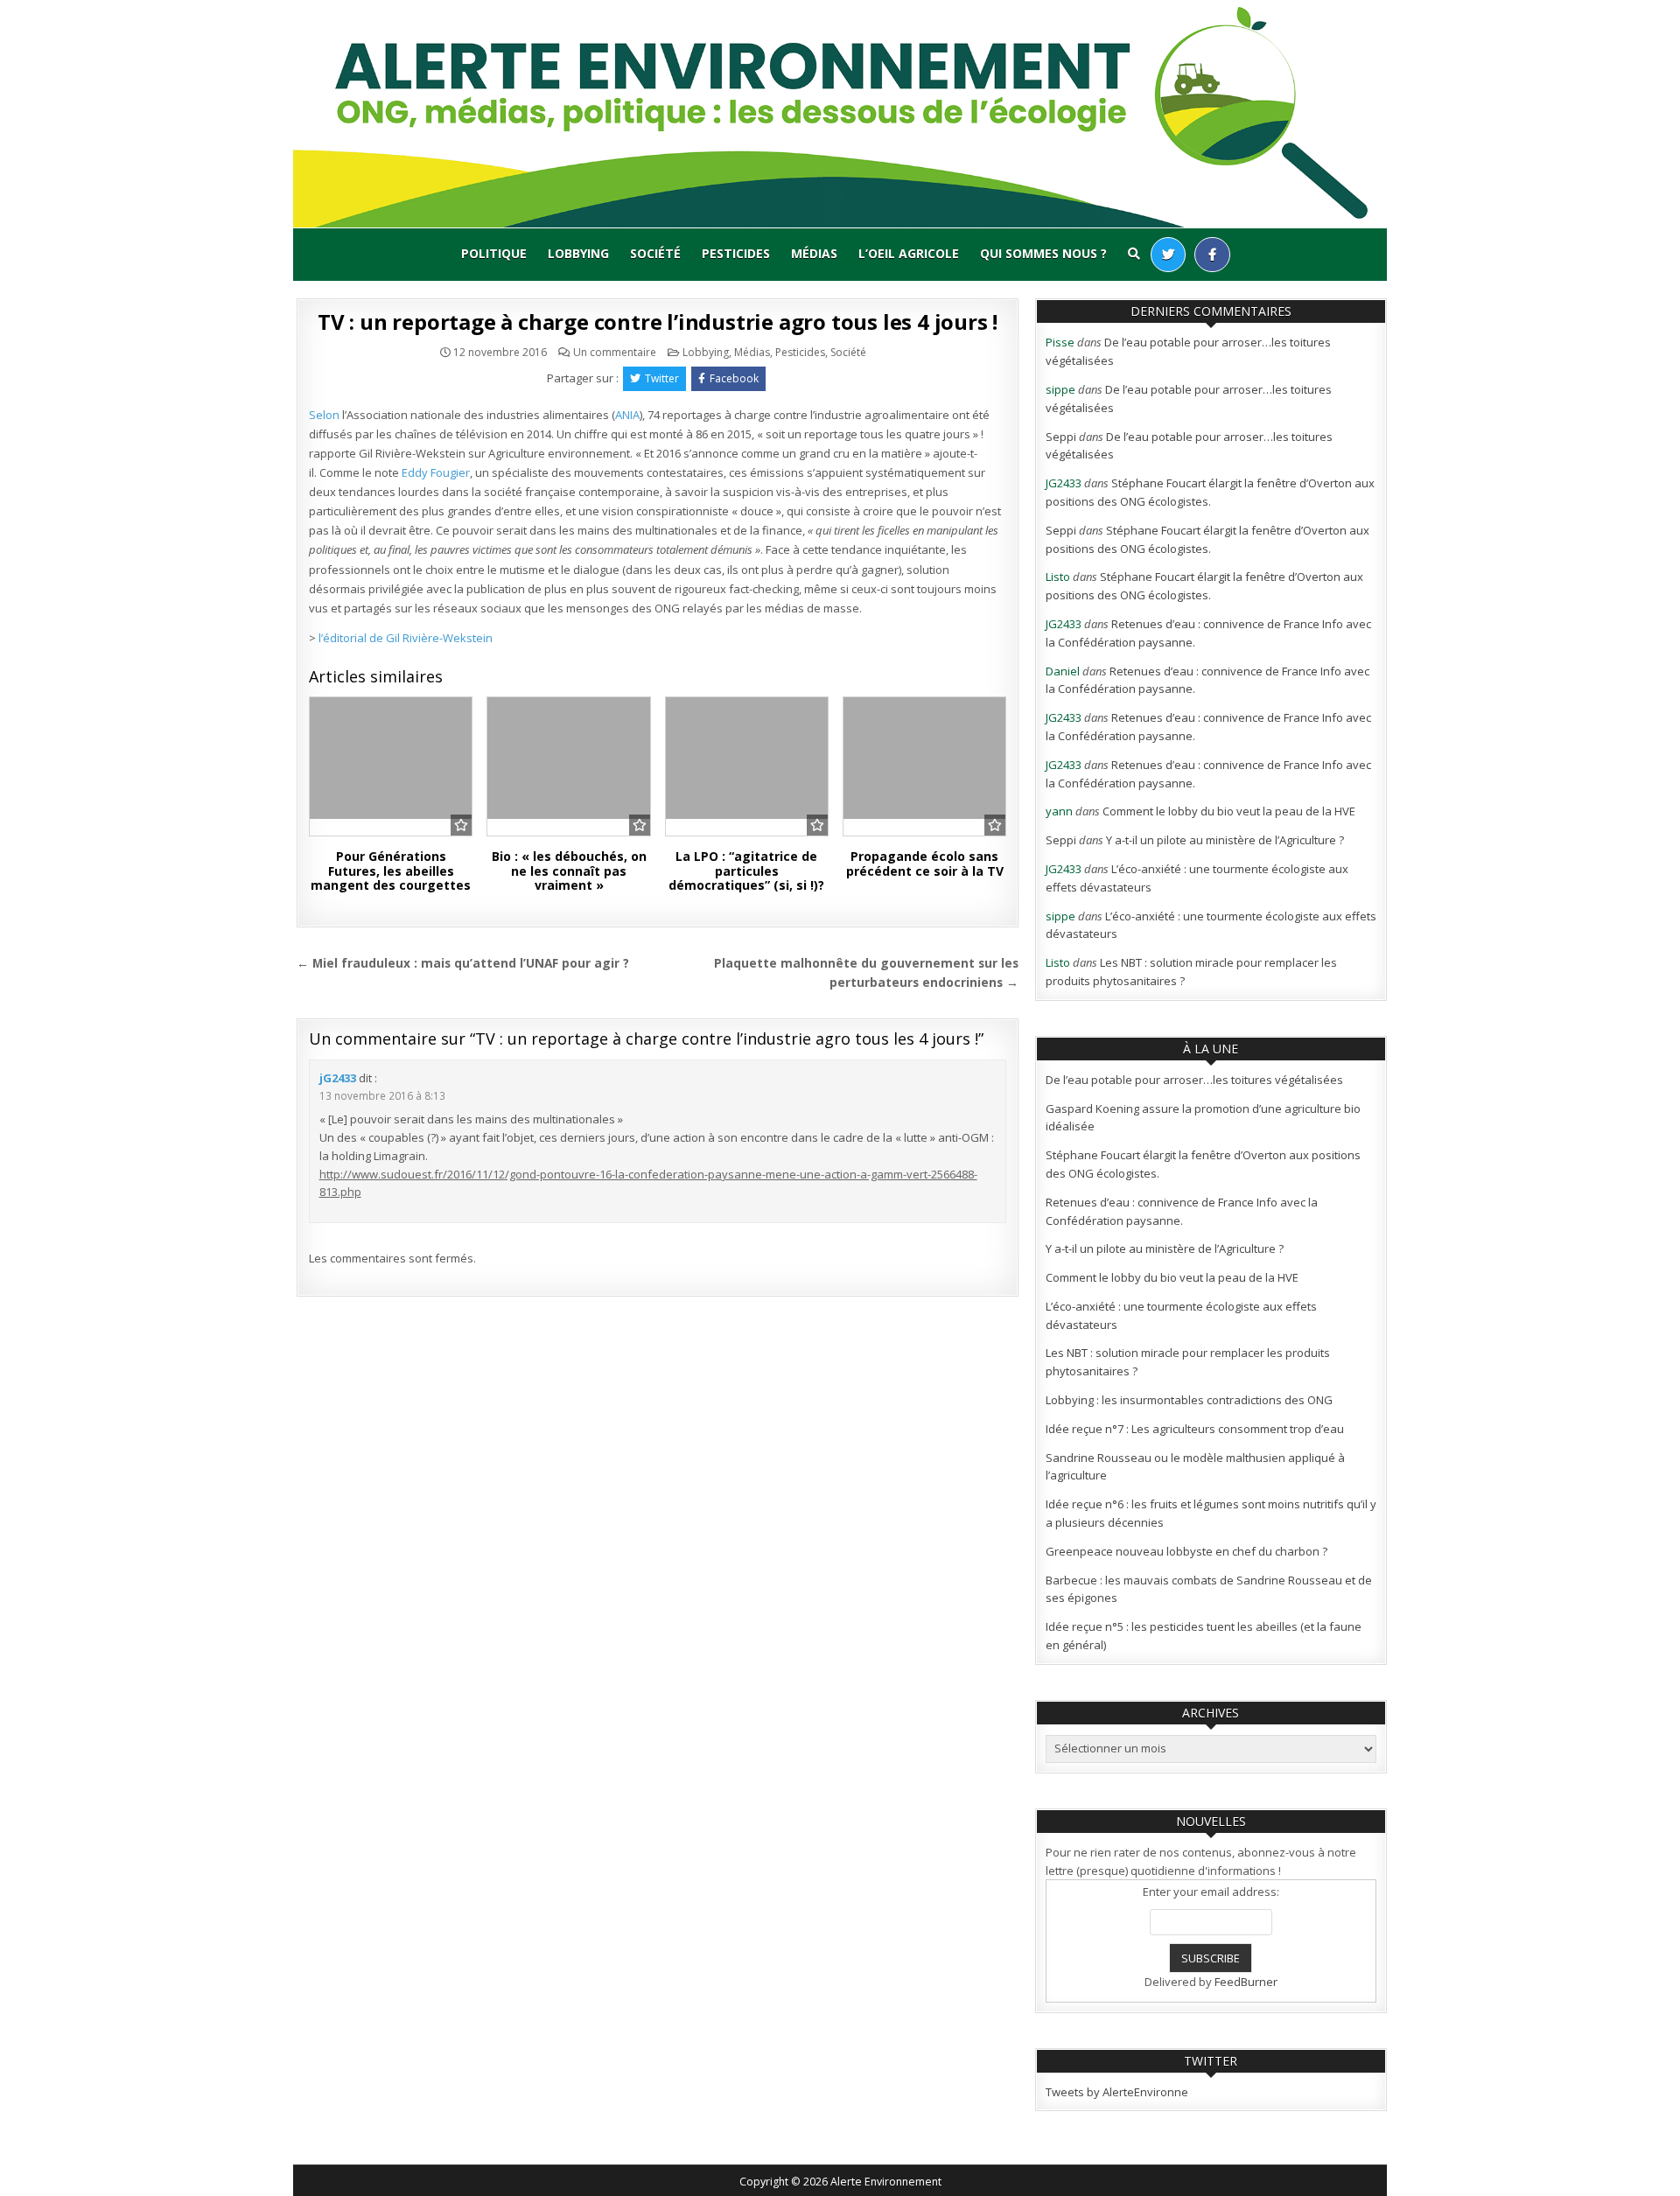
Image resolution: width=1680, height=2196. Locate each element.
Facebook (734, 378)
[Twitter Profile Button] (1168, 255)
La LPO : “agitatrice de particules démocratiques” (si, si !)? (746, 871)
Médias (814, 253)
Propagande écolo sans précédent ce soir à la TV (925, 864)
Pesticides (736, 253)
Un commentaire (615, 353)
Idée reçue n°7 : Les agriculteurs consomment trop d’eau (1195, 1429)
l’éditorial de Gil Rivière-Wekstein (406, 638)
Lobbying (578, 253)
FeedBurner (1246, 1982)
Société (655, 253)
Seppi (1061, 437)
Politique (494, 253)
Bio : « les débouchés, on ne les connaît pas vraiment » (569, 871)
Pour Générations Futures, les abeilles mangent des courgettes (391, 871)
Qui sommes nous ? (1043, 253)
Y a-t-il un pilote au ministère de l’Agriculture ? (1225, 840)
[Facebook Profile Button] (1212, 255)
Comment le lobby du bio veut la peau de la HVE (1229, 811)
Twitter (662, 378)
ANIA (627, 415)
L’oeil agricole (909, 253)
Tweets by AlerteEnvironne (1117, 2092)
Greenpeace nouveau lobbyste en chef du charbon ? (1186, 1551)
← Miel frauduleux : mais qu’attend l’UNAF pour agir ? (463, 963)
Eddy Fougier (436, 472)
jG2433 (338, 1078)
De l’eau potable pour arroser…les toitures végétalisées (1194, 1080)
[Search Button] (1134, 254)
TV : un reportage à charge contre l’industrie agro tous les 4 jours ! (658, 322)
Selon (324, 415)
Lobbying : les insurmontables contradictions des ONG (1189, 1400)
